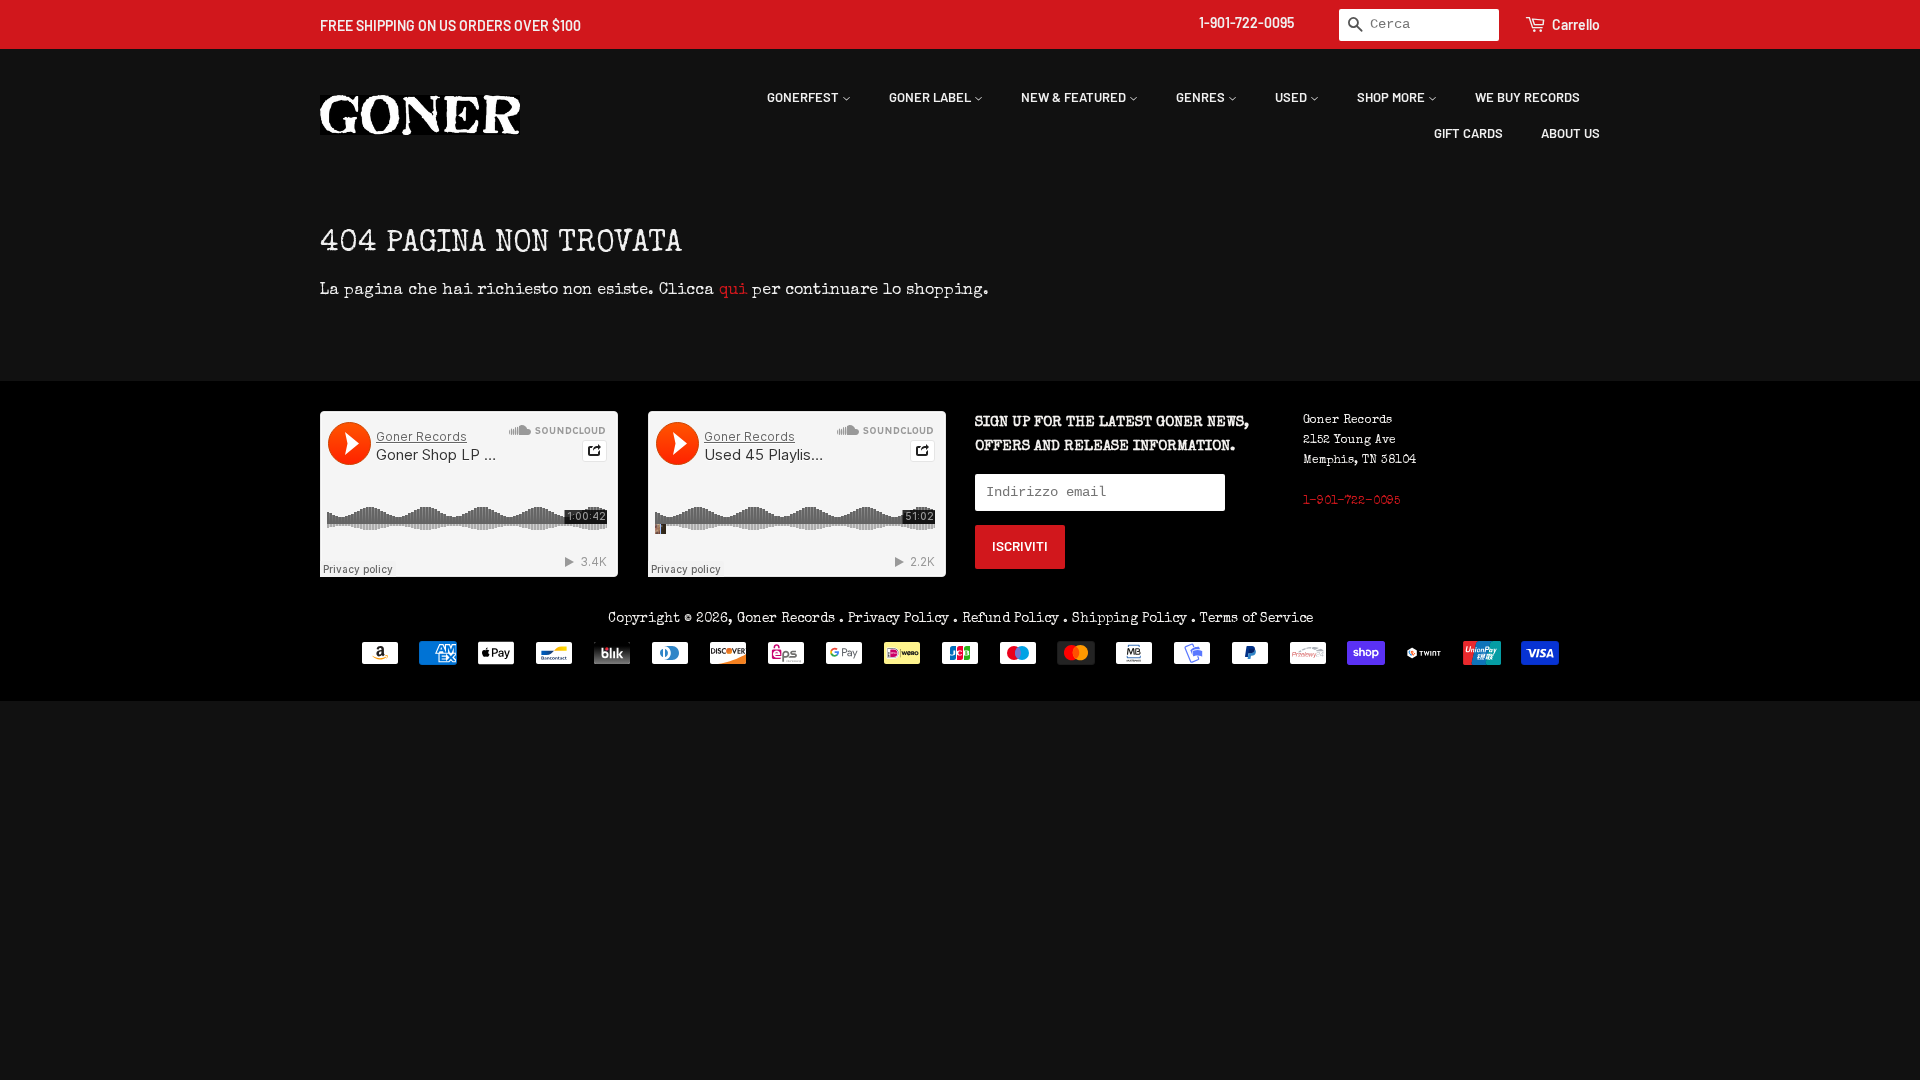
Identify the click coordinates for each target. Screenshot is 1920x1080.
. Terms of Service (1252, 619)
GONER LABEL (931, 97)
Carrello (1576, 24)
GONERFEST (804, 97)
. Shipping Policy (1125, 619)
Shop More (1392, 97)
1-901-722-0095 (1246, 22)
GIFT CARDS (1468, 133)
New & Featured (1075, 97)
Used (1292, 97)
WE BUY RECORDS (1527, 97)
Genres (1202, 97)
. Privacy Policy (894, 619)
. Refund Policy (1006, 619)
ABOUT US (1570, 133)
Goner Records (788, 619)
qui (733, 291)
